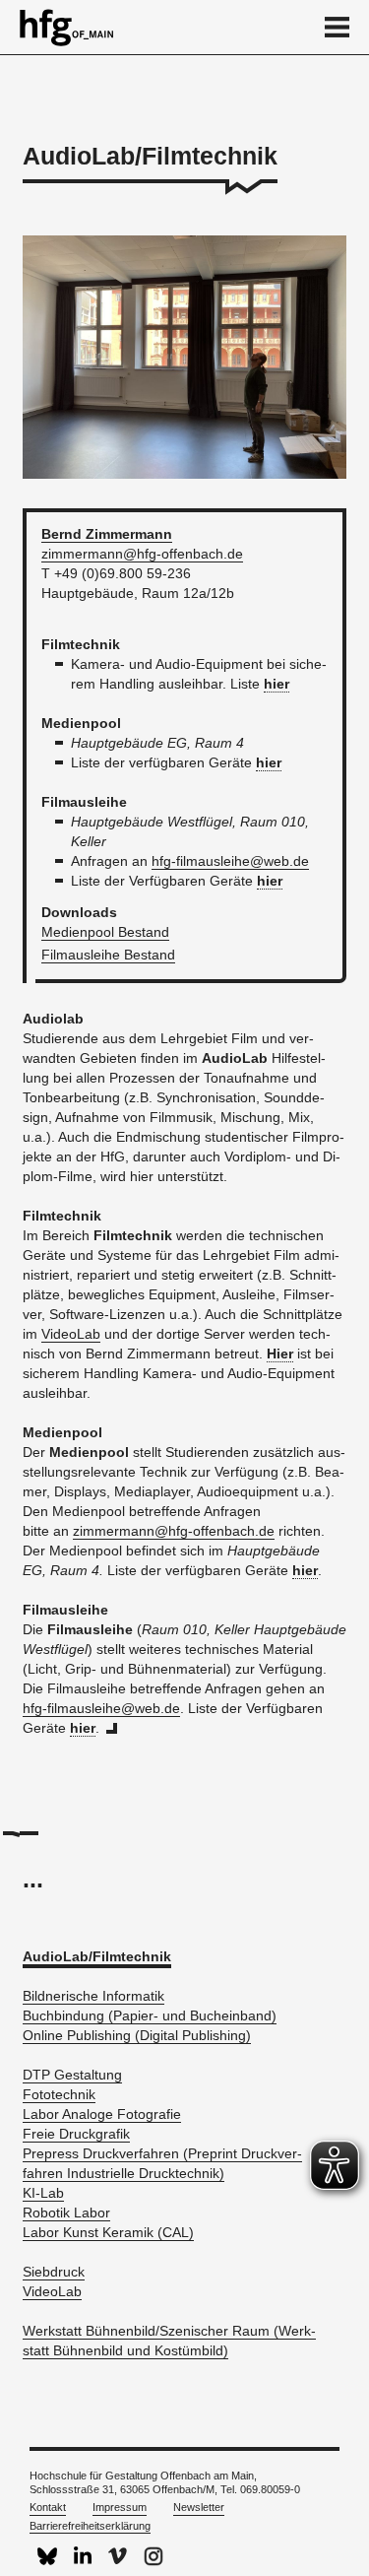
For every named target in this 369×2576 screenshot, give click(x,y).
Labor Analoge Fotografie (102, 2114)
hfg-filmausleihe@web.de (230, 861)
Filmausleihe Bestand (108, 955)
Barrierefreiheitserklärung (90, 2526)
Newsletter (199, 2507)
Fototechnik (59, 2094)
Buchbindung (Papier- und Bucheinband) (150, 2015)
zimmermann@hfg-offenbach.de (142, 554)
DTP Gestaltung (72, 2075)
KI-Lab (43, 2193)
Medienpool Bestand (105, 932)
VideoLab (71, 1334)
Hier (280, 1354)
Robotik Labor (66, 2213)
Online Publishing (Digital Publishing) (137, 2035)
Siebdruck (54, 2272)
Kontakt (48, 2507)
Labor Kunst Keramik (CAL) (108, 2232)
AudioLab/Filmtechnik (97, 1956)
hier (277, 684)
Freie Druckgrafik (76, 2134)
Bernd (107, 534)
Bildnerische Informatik (93, 1996)
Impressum (120, 2507)
